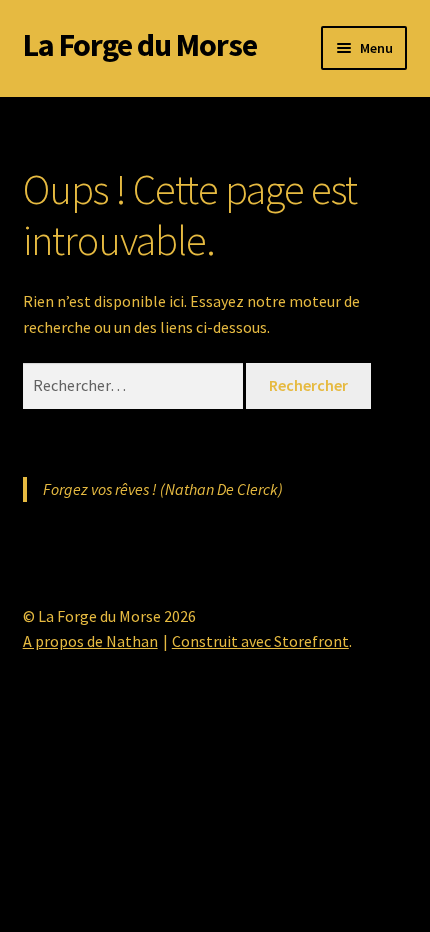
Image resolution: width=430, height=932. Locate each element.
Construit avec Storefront (260, 641)
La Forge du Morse (140, 45)
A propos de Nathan (90, 641)
